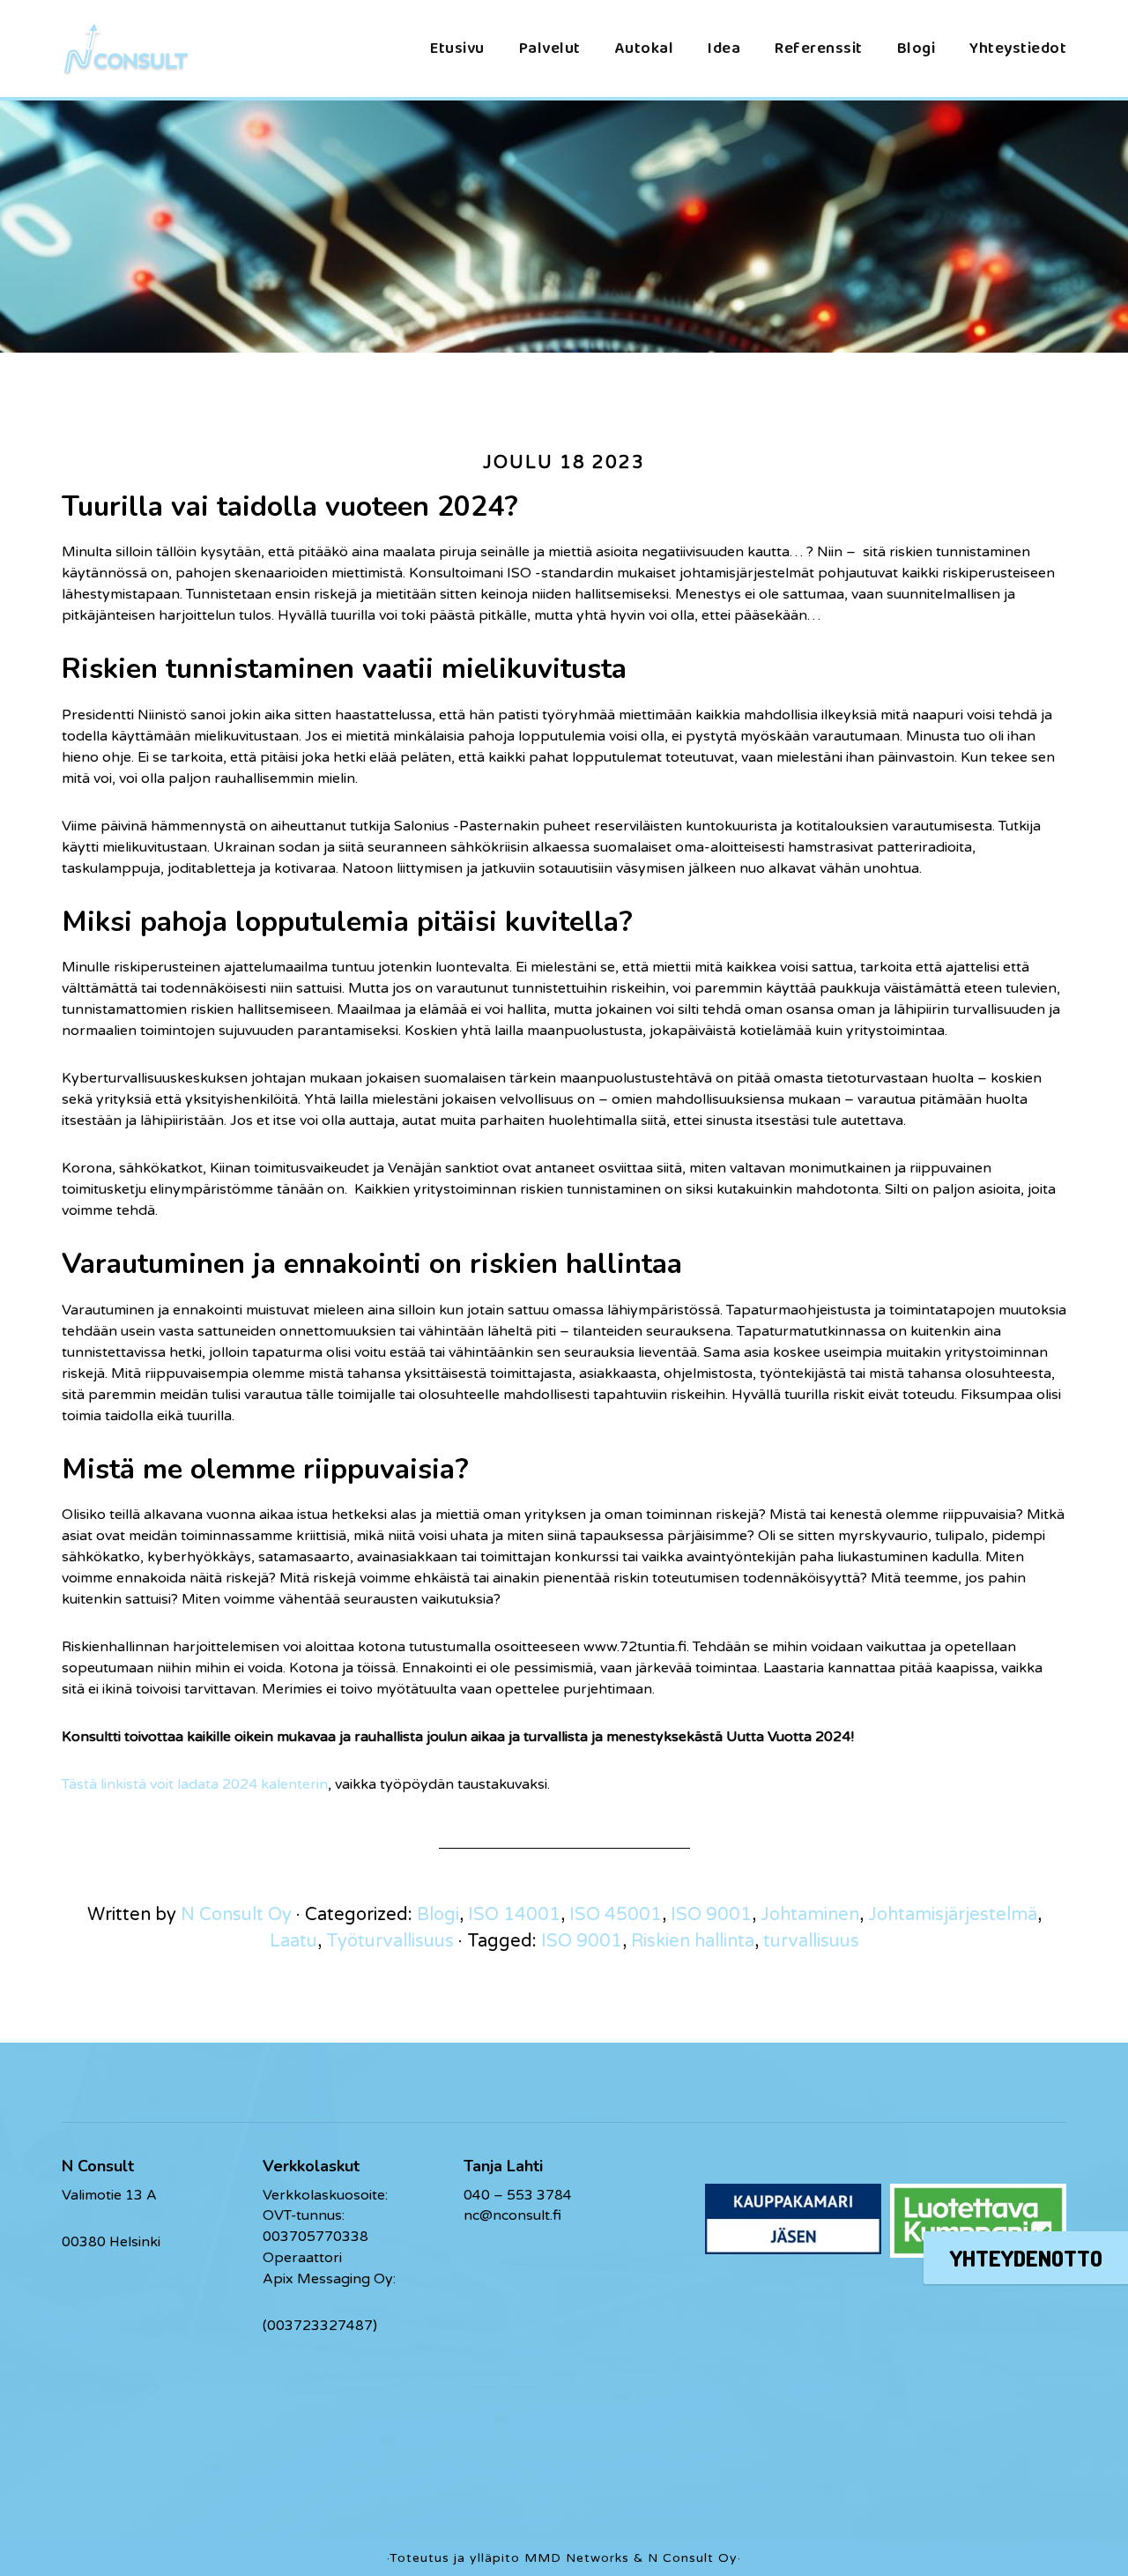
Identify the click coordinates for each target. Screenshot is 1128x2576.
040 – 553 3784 (518, 2195)
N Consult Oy (150, 48)
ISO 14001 (514, 1915)
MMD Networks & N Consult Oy (631, 2558)
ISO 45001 (616, 1915)
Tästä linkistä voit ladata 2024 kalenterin (195, 1784)
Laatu (293, 1941)
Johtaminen (810, 1915)
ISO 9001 (711, 1915)
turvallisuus (811, 1941)
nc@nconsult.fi (512, 2215)
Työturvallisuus (390, 1941)
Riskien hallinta (693, 1941)
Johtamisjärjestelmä (953, 1915)
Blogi (438, 1915)
